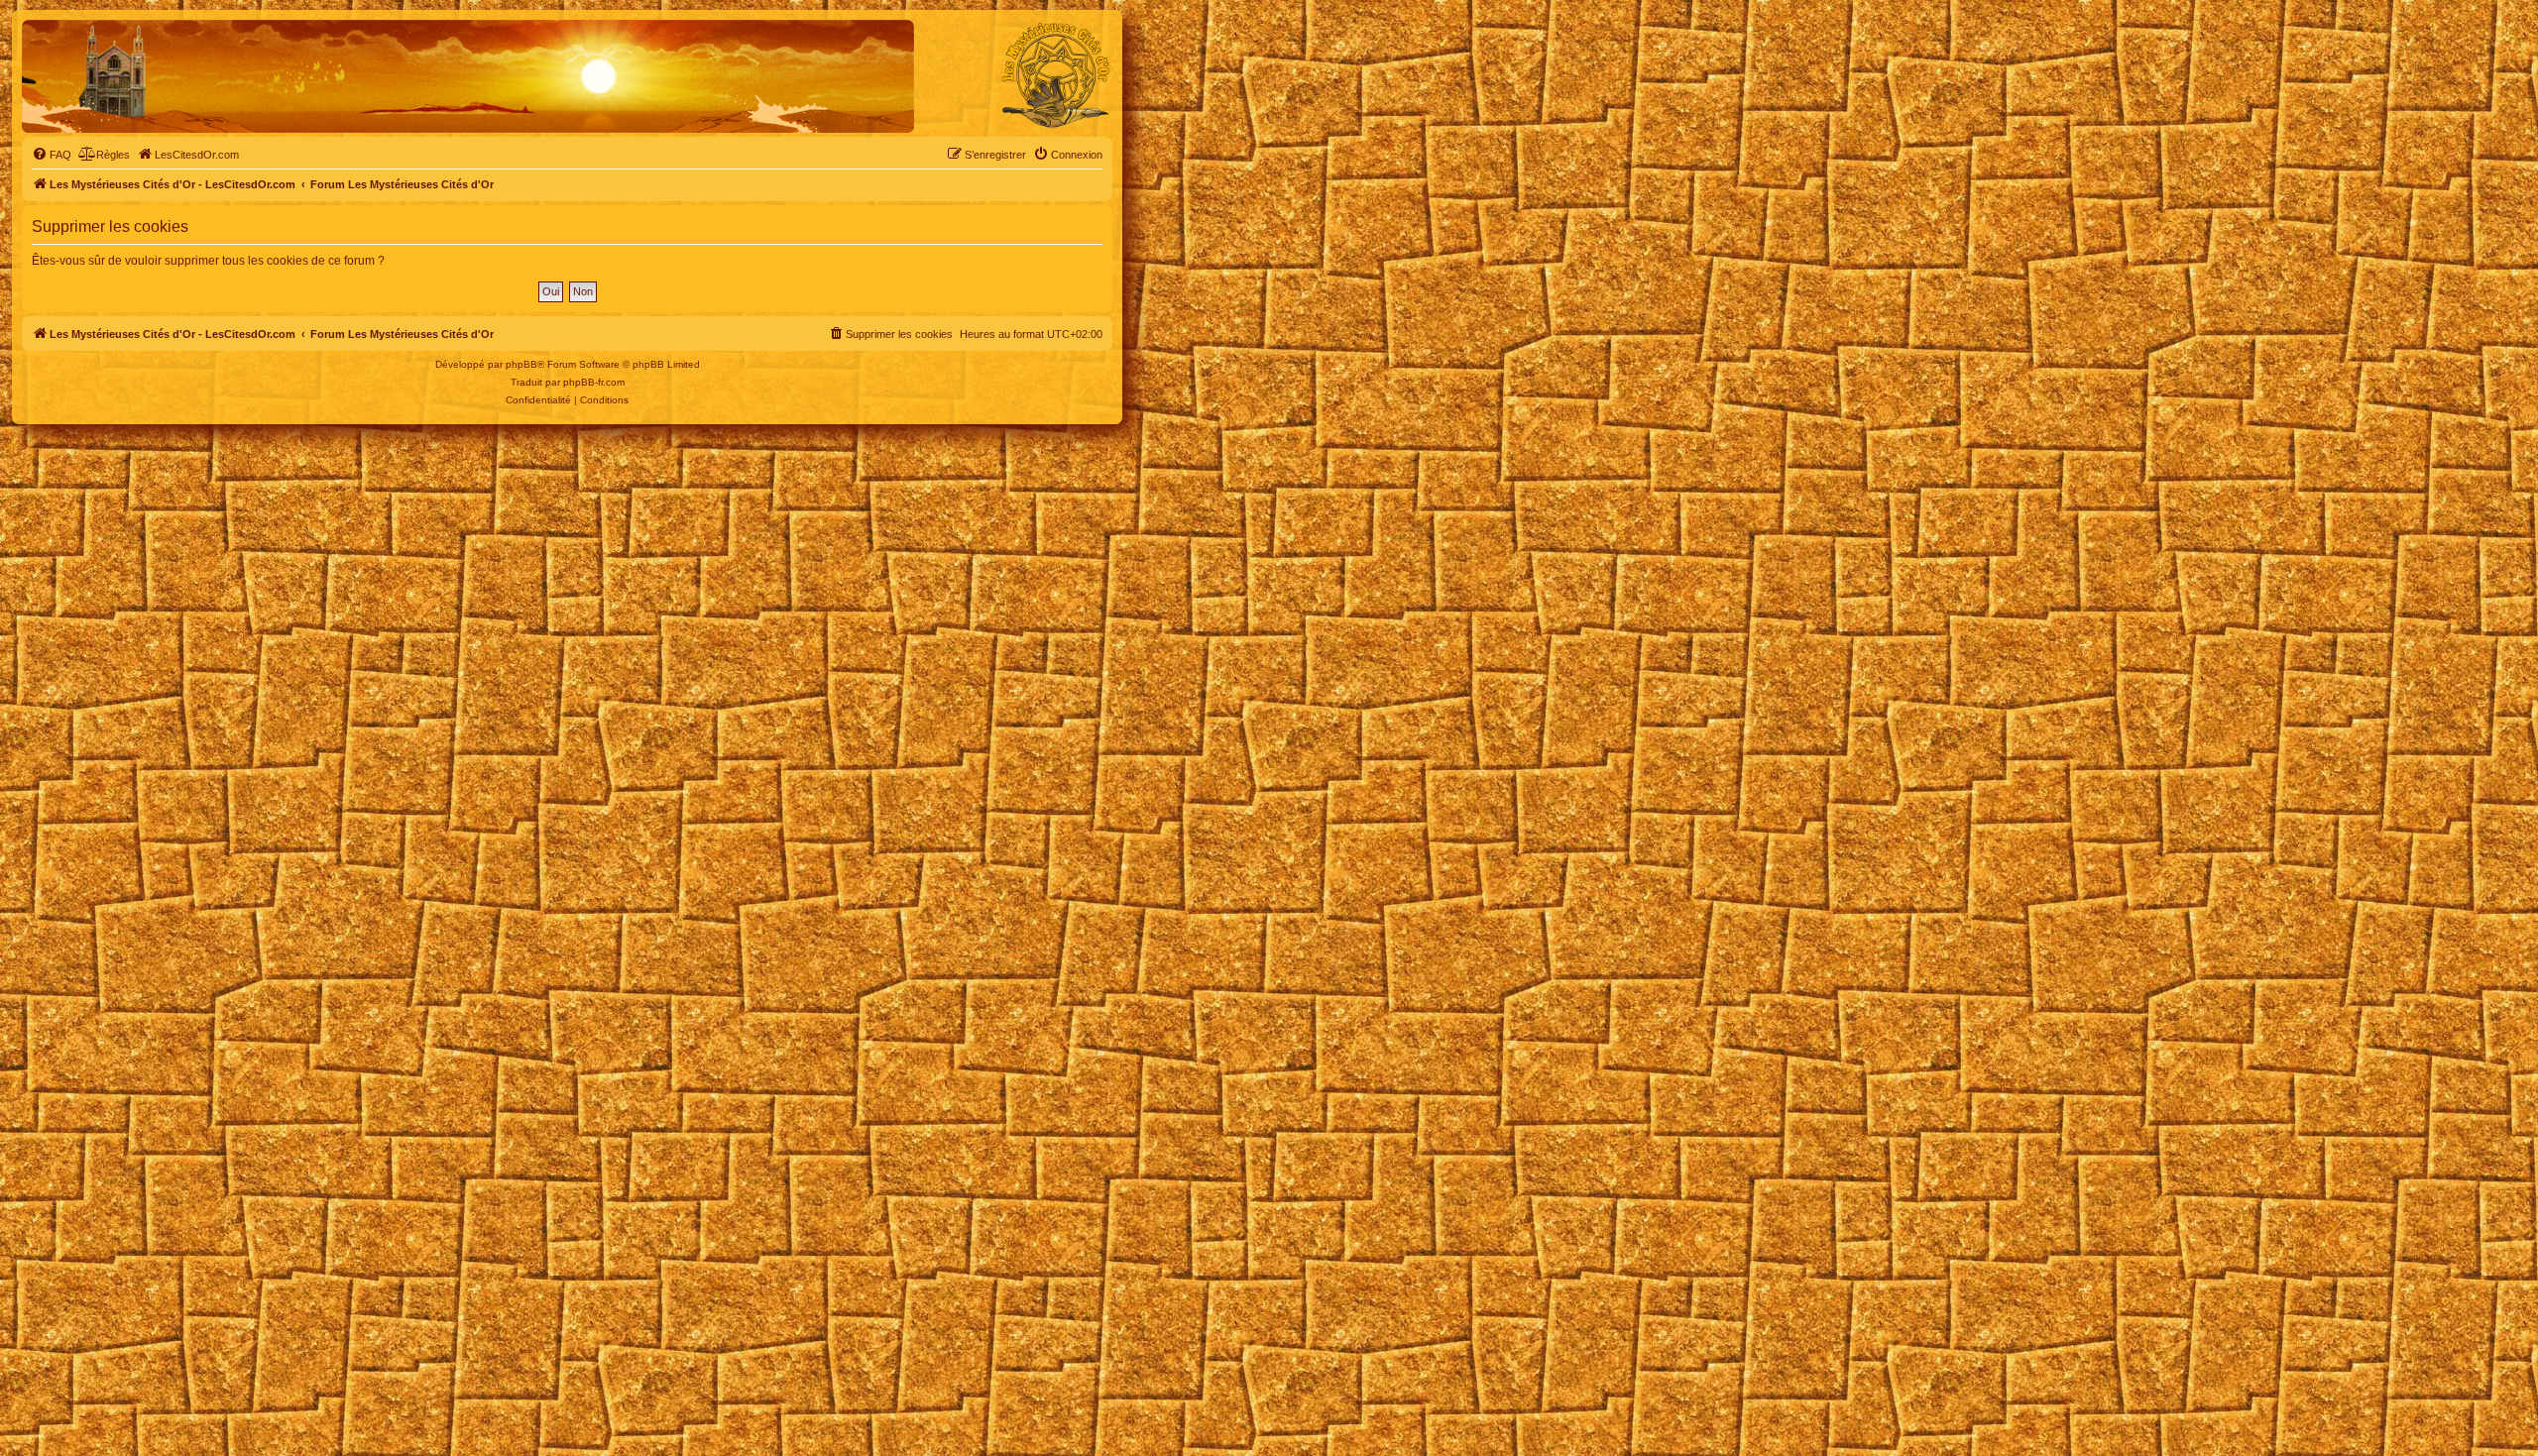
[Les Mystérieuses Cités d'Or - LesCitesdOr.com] (1056, 75)
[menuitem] (52, 155)
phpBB (521, 364)
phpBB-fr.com (594, 382)
